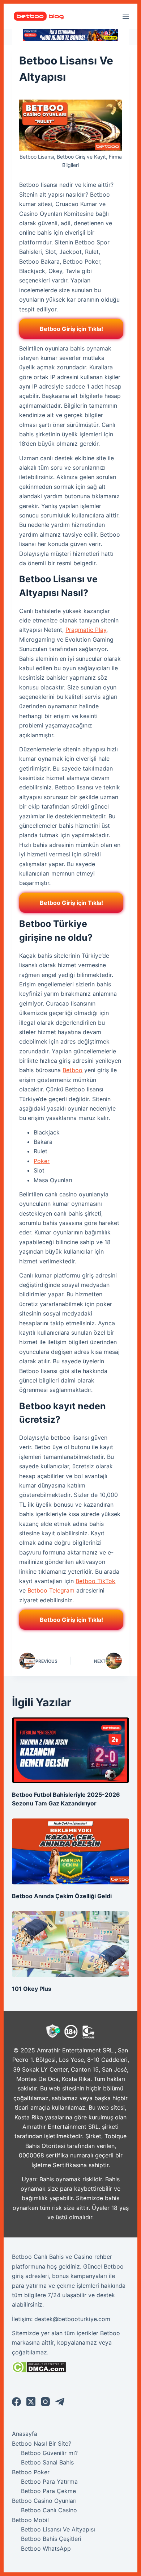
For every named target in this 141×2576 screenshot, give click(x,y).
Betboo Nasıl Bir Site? (42, 2443)
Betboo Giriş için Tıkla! (71, 329)
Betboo (72, 1070)
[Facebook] (16, 2402)
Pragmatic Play (86, 630)
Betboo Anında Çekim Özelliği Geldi (62, 1896)
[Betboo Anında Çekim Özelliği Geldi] (70, 1851)
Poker (42, 1161)
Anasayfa (25, 2434)
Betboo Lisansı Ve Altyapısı (58, 2529)
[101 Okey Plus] (70, 1944)
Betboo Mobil (30, 2520)
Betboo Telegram (51, 1590)
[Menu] (126, 16)
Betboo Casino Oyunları (44, 2501)
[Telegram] (60, 2402)
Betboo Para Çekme (48, 2491)
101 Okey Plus (32, 1989)
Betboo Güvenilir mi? (49, 2453)
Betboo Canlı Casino (49, 2510)
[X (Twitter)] (31, 2402)
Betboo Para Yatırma (49, 2481)
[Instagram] (45, 2402)
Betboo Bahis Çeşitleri (51, 2539)
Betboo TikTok (95, 1581)
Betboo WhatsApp (46, 2548)
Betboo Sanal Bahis (47, 2462)
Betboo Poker (31, 2472)
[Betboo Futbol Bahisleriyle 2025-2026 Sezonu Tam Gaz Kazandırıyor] (70, 1750)
